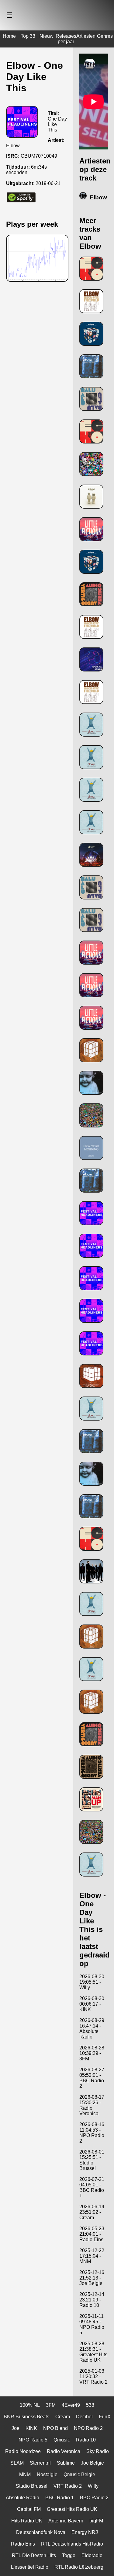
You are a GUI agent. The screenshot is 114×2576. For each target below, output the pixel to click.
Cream (63, 2417)
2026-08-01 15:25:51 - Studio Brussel (92, 2160)
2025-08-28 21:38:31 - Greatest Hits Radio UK (93, 2352)
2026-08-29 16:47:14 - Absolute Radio (92, 2029)
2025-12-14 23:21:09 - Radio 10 (92, 2300)
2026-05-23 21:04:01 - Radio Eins (92, 2234)
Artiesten (86, 36)
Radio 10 (86, 2440)
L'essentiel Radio (30, 2567)
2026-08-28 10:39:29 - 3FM (92, 2053)
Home (9, 36)
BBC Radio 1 (60, 2498)
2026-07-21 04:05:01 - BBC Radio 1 (92, 2187)
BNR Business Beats (26, 2417)
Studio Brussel (32, 2486)
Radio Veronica (64, 2451)
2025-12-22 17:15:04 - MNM (92, 2256)
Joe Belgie (92, 2463)
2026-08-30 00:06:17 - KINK (92, 2004)
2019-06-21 (48, 183)
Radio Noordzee (23, 2451)
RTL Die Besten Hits (34, 2555)
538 (90, 2405)
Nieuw (47, 36)
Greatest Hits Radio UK (72, 2509)
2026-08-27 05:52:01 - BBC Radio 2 (92, 2078)
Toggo (69, 2555)
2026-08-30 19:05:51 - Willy (92, 1982)
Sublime (66, 2463)
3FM (51, 2405)
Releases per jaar (66, 39)
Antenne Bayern (66, 2521)
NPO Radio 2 (88, 2428)
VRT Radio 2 (68, 2486)
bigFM (96, 2521)
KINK (31, 2428)
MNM (25, 2474)
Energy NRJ (85, 2532)
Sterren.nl (40, 2463)
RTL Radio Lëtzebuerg (79, 2567)
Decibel (84, 2417)
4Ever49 (71, 2405)
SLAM (17, 2463)
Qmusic (62, 2440)
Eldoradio (92, 2555)
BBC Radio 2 (94, 2498)
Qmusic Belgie (79, 2474)
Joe (16, 2428)
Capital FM (29, 2509)
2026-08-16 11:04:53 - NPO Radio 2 (92, 2133)
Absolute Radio (22, 2498)
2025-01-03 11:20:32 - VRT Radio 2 (93, 2376)
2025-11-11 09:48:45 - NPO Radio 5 (92, 2324)
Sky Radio (98, 2451)
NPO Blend (55, 2428)
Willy (93, 2486)
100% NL (30, 2405)
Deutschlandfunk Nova (41, 2532)
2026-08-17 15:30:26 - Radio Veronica (92, 2105)
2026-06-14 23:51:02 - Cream (92, 2212)
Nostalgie (47, 2474)
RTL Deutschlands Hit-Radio (72, 2544)
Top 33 (28, 36)
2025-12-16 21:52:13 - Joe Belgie (92, 2278)
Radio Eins (23, 2544)
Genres (105, 36)
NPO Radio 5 (33, 2440)
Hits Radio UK (27, 2521)
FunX (105, 2417)
